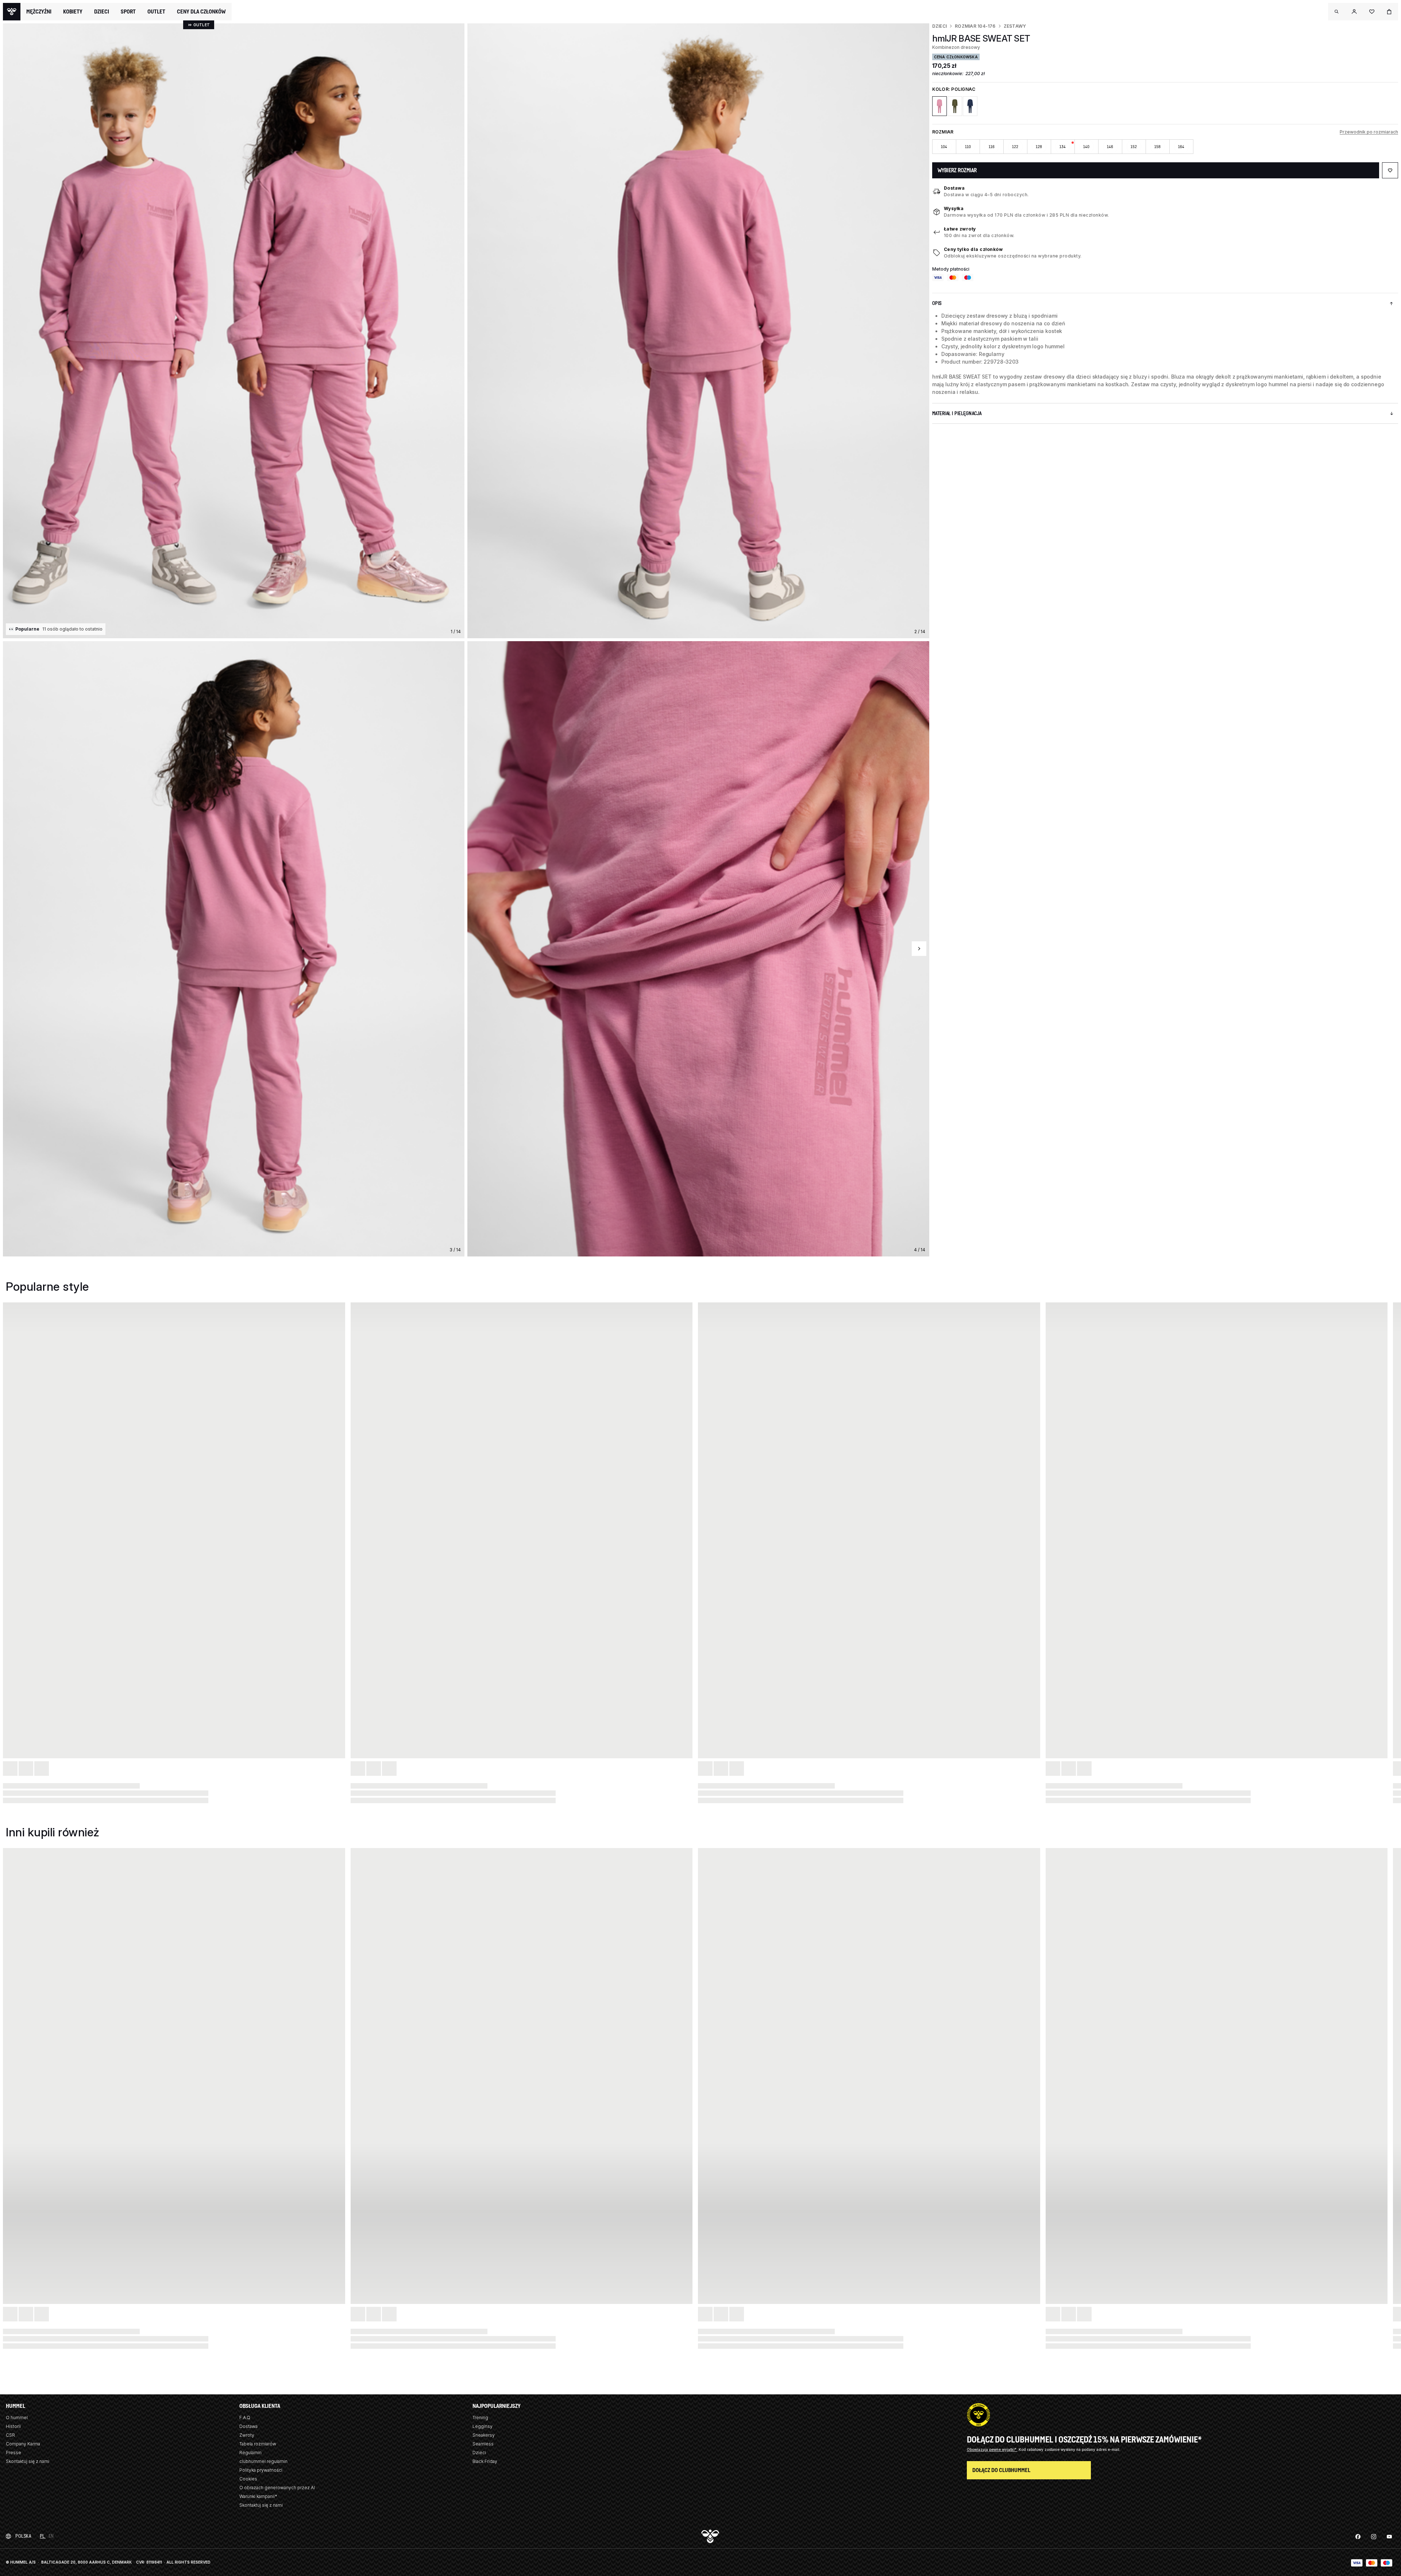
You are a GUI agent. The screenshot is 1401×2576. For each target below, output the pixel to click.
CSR (10, 2435)
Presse (13, 2453)
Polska (23, 2536)
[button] (1337, 12)
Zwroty (247, 2435)
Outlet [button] (156, 12)
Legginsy (483, 2426)
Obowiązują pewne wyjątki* (992, 2449)
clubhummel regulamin (263, 2461)
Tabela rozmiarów (258, 2444)
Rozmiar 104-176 (975, 26)
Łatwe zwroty (960, 229)
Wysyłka (954, 208)
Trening (480, 2418)
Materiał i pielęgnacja (957, 413)
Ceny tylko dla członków (973, 249)
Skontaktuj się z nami (28, 2461)
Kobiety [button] (73, 12)
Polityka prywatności (261, 2470)
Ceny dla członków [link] (201, 11)
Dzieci (939, 26)
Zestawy (1015, 26)
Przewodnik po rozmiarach (1369, 132)
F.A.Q (245, 2418)
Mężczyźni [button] (39, 12)
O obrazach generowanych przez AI (277, 2488)
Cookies (248, 2479)
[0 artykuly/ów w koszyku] (1389, 12)
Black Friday (485, 2461)
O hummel (17, 2418)
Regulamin (250, 2453)
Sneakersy (484, 2435)
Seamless (483, 2444)
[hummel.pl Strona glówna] (12, 12)
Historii (13, 2426)
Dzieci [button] (102, 12)
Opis (937, 303)
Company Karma (23, 2444)
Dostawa (954, 188)
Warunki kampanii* (258, 2496)
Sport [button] (128, 12)
